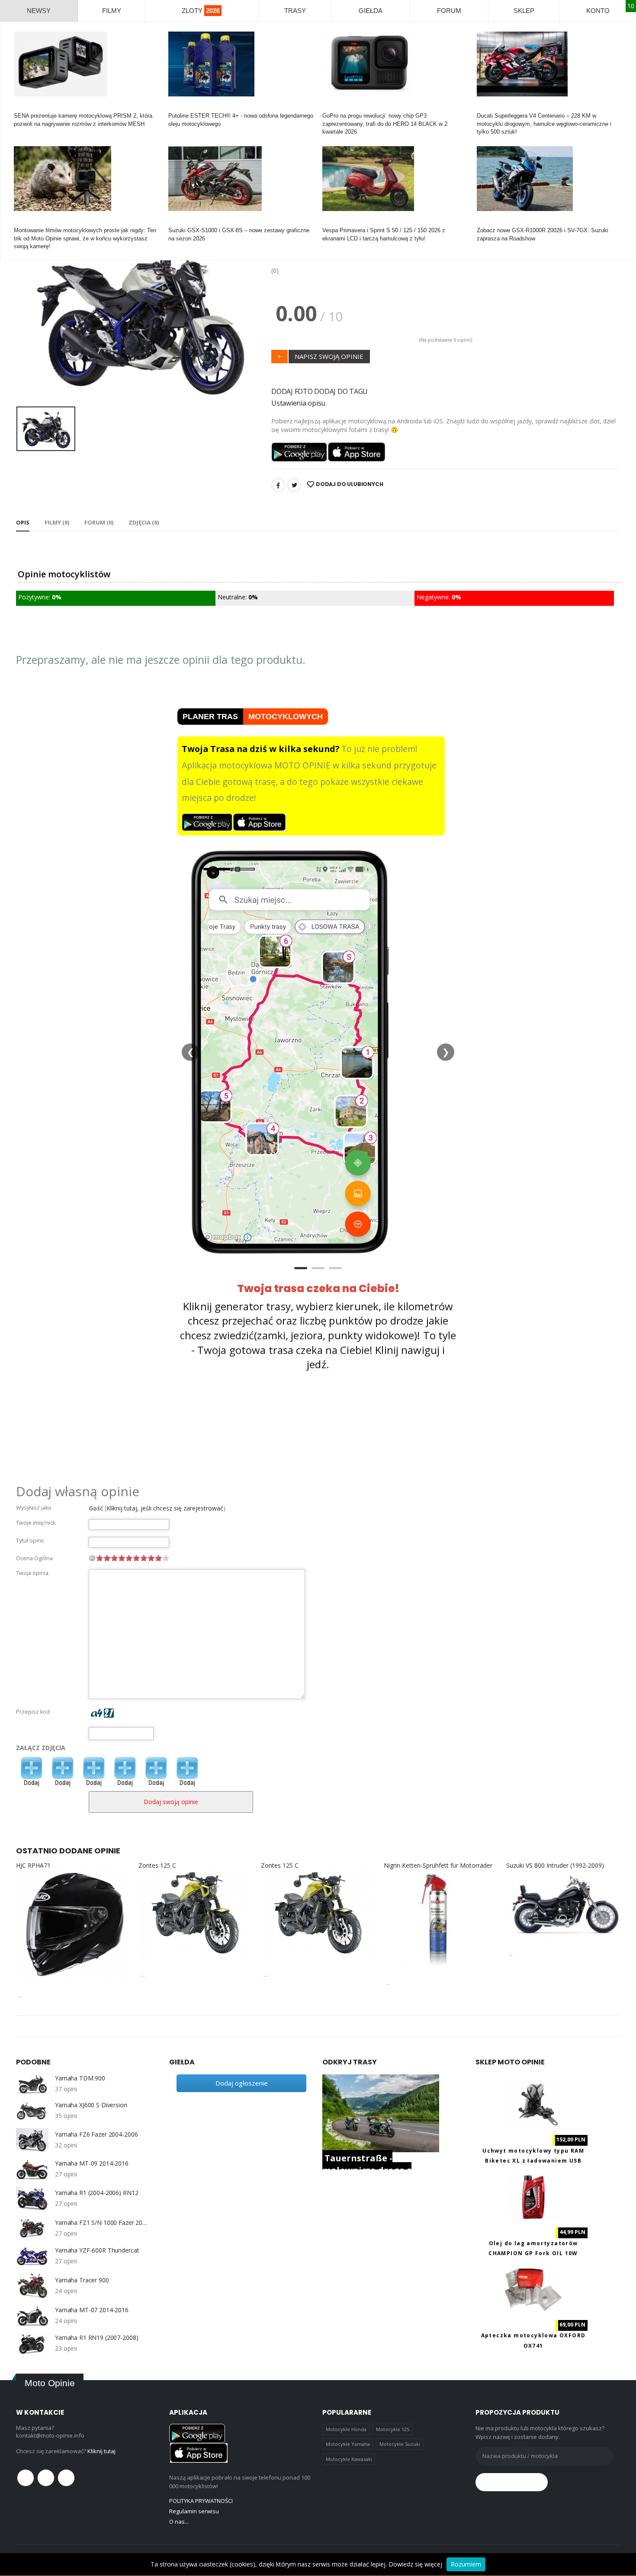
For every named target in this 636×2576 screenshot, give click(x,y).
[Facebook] (278, 485)
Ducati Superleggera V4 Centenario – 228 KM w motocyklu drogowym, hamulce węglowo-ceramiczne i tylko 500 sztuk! (544, 123)
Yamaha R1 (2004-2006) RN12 (96, 2193)
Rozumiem (466, 2564)
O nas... (179, 2522)
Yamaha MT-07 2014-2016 (92, 2310)
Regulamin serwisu (194, 2511)
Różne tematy (31, 222)
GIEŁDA (371, 11)
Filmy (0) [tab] (57, 522)
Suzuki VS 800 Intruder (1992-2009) (555, 1865)
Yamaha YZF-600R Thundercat (97, 2250)
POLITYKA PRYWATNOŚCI (201, 2501)
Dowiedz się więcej (415, 2564)
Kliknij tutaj (101, 2451)
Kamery (24, 108)
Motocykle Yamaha (348, 2444)
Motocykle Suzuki (400, 2444)
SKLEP (524, 11)
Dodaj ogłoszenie (242, 2083)
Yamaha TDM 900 (80, 2078)
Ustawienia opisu (298, 403)
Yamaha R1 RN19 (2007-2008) (96, 2338)
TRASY (295, 11)
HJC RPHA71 (33, 1865)
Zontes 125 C (157, 1865)
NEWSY (39, 11)
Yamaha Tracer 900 (82, 2280)
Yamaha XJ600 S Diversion (91, 2105)
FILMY (112, 11)
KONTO (598, 11)
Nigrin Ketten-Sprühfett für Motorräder (438, 1865)
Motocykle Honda (346, 2429)
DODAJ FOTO (292, 391)
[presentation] (29, 312)
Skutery (332, 222)
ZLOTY (201, 11)
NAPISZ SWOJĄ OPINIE (329, 356)
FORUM (449, 11)
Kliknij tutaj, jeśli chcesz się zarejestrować (165, 1508)
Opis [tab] (23, 522)
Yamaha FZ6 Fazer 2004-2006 (96, 2134)
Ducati (485, 108)
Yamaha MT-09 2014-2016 (92, 2163)
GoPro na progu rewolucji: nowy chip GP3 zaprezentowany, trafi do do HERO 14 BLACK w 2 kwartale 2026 (385, 123)
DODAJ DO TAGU (341, 391)
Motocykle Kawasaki (349, 2459)
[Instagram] (66, 2478)
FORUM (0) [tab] (99, 522)
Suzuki (177, 222)
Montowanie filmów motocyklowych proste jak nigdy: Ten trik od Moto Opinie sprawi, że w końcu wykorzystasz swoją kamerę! (85, 238)
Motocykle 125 (393, 2429)
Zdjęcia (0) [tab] (144, 522)
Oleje (175, 108)
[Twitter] (294, 485)
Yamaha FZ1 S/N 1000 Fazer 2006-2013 (101, 2223)
